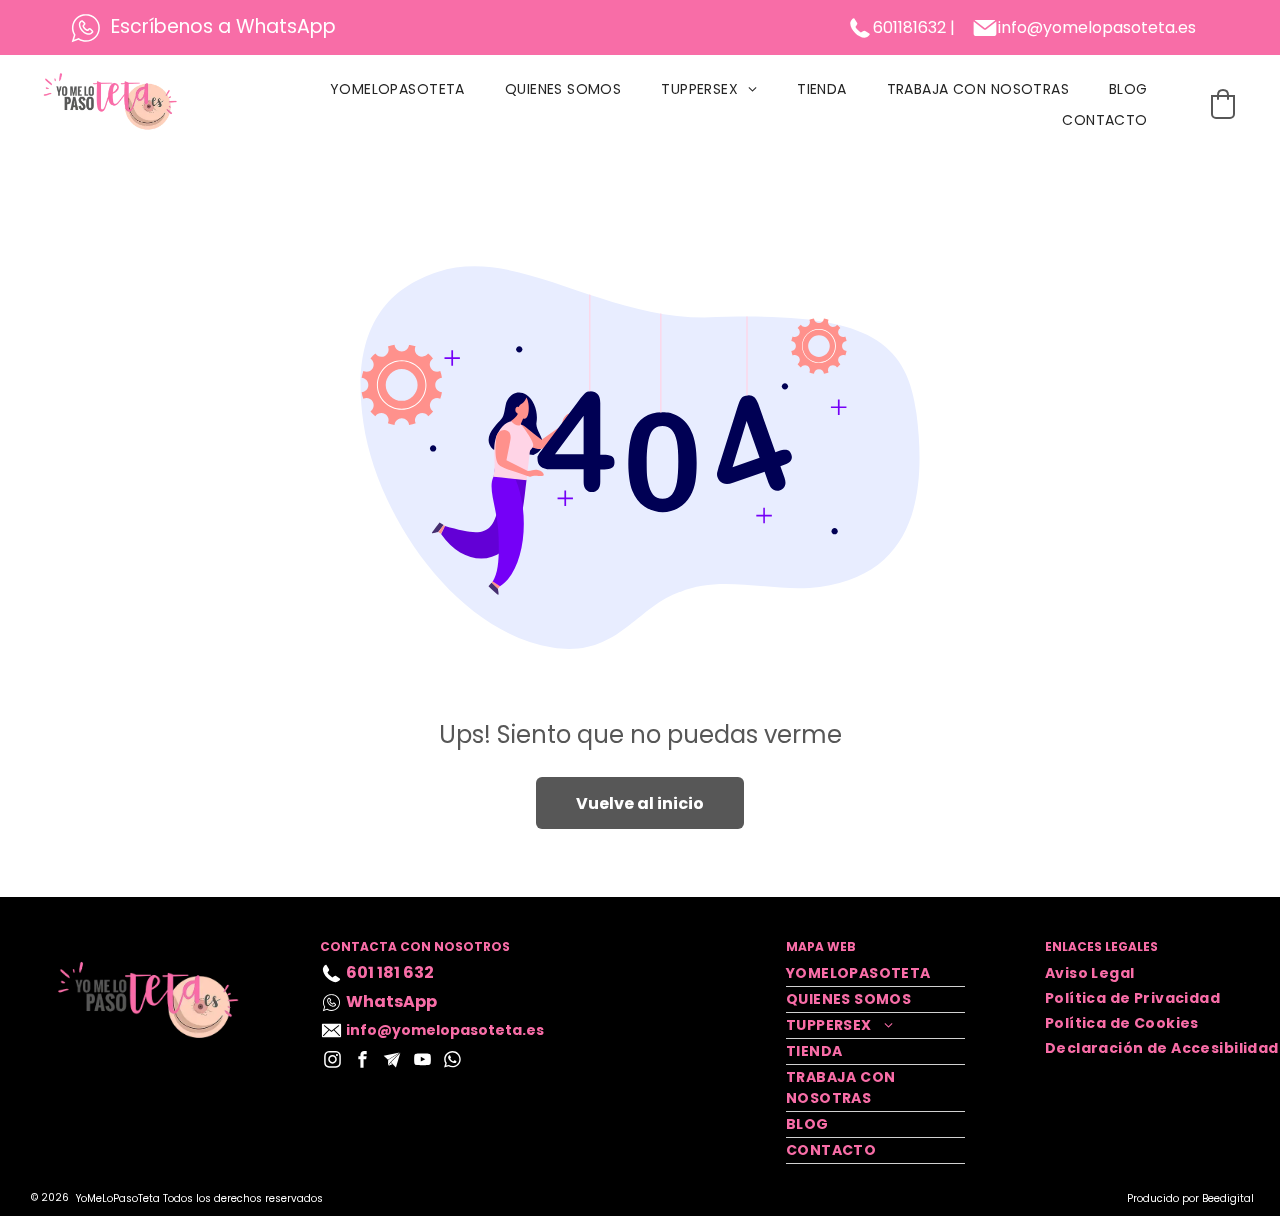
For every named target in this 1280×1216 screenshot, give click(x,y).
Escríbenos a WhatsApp (223, 26)
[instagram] (332, 1062)
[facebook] (362, 1062)
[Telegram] (392, 1062)
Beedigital (1228, 1198)
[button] (1223, 104)
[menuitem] (397, 89)
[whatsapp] (452, 1062)
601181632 (909, 27)
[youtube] (422, 1062)
